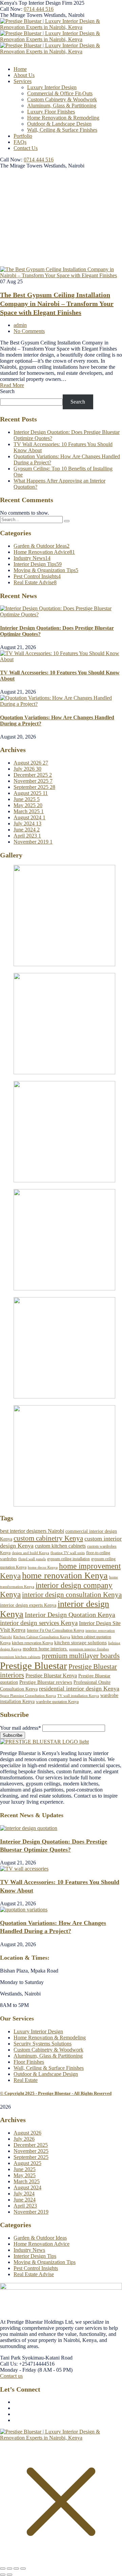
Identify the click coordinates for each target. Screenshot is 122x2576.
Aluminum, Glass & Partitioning (62, 106)
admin (20, 325)
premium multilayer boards (81, 1656)
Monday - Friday (18, 2370)
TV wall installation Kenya (78, 1696)
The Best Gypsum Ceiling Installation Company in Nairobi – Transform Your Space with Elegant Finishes (57, 304)
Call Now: (11, 9)
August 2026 (31, 763)
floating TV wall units (68, 1553)
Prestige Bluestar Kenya (51, 1676)
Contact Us (26, 148)
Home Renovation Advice (44, 552)
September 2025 (34, 787)
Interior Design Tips (38, 564)
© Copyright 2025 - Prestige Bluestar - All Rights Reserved (56, 2093)
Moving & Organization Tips (46, 570)
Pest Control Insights (37, 576)
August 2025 (31, 793)
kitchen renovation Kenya (32, 1643)
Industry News (32, 558)
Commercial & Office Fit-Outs (60, 93)
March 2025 (29, 811)
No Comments (29, 331)
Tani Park (10, 2358)
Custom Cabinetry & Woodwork (62, 99)
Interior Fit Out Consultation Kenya (55, 1630)
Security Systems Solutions (43, 2044)
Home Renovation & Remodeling (63, 118)
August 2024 (29, 817)
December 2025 (33, 775)
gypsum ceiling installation (68, 1559)
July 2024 (27, 823)
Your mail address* (21, 1728)
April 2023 (27, 836)
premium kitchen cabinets (20, 1657)
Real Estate (26, 2080)
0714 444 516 (39, 9)
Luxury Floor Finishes (51, 112)
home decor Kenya (43, 1567)
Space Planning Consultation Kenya (28, 1696)
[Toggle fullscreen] (9, 2569)
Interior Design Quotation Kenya (70, 1615)
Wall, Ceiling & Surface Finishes (62, 130)
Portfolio (23, 136)
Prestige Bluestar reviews (46, 1682)
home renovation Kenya (65, 1576)
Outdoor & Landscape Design (59, 124)
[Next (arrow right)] (9, 2575)
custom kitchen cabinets (60, 1546)
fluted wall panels (32, 1559)
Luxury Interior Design (38, 2031)
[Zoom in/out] (3, 2569)
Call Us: (9, 2364)
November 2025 (33, 781)
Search (7, 391)
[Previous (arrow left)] (3, 2575)
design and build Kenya (30, 1553)
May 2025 (28, 805)
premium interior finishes (89, 1649)
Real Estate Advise (35, 582)
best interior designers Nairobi (32, 1531)
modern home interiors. (45, 1649)
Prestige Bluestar (34, 1666)
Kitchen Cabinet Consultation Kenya (42, 1637)
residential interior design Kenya (79, 1689)
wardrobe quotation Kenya (57, 1702)
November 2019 (33, 842)
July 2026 (27, 769)
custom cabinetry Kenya (48, 1538)
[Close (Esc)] (23, 2569)
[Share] (16, 2569)
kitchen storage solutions (80, 1642)
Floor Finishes (29, 2062)
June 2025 (27, 799)
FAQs (20, 142)
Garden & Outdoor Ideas (42, 546)
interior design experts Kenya (28, 1605)
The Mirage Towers (21, 15)
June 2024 (27, 830)
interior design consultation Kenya (72, 1595)
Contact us (11, 2376)
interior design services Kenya (39, 1623)
